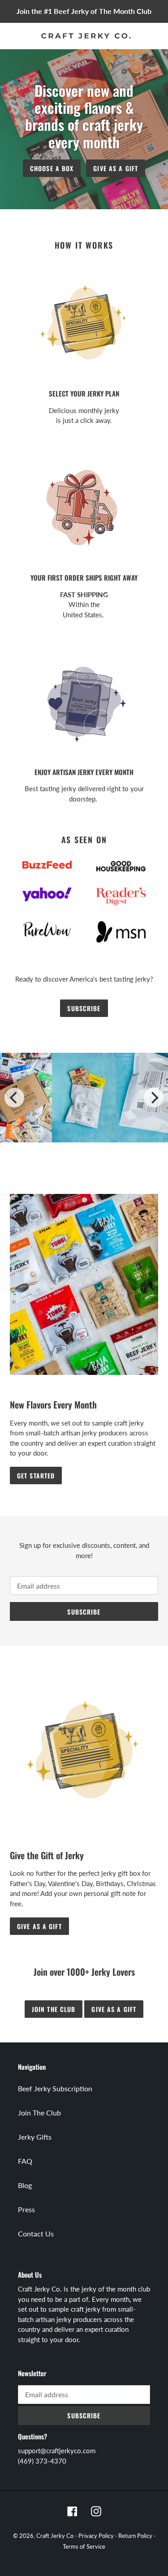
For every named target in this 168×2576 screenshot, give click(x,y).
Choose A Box (52, 168)
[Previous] (14, 1098)
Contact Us (36, 2234)
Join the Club (54, 2009)
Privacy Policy (96, 2536)
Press (26, 2209)
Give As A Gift (116, 168)
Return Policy (135, 2536)
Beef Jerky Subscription (55, 2088)
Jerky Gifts (35, 2137)
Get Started (36, 1475)
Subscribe (84, 1008)
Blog (25, 2185)
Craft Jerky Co (55, 2536)
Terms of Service (84, 2546)
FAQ (25, 2161)
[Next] (154, 1098)
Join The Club (39, 2113)
